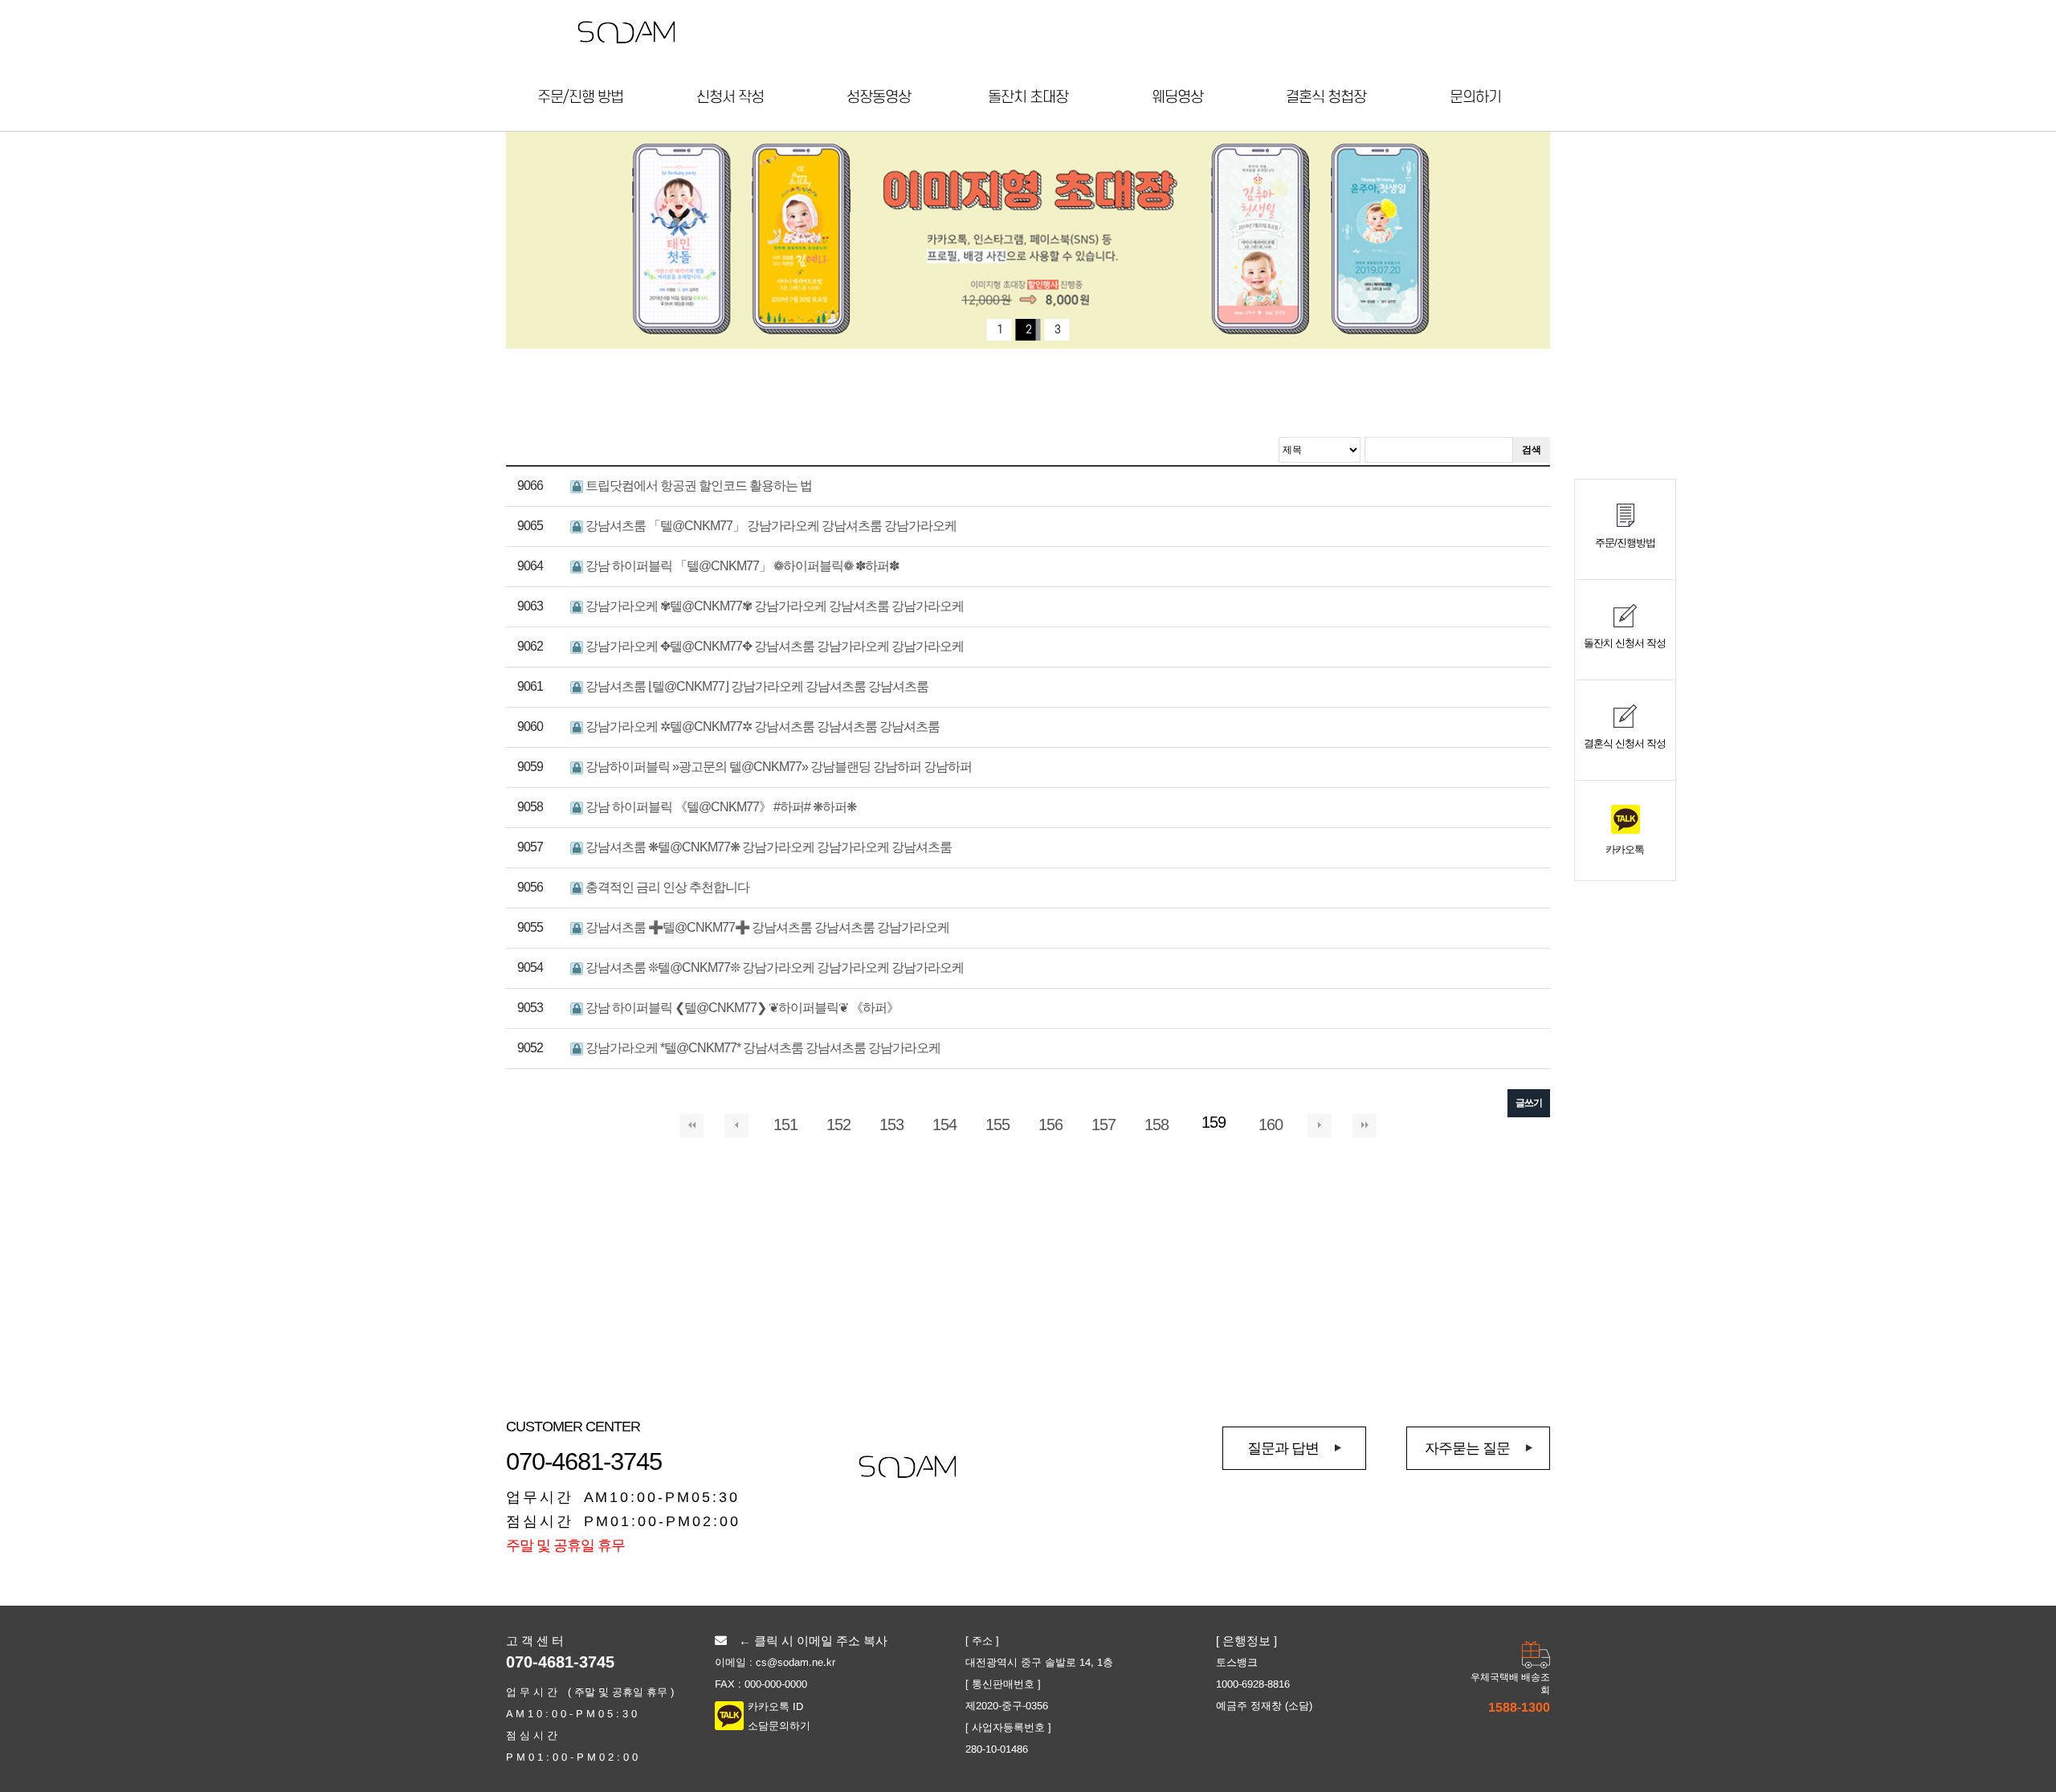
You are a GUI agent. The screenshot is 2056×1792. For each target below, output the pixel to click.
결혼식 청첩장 (1326, 98)
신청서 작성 (730, 98)
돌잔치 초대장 (1028, 98)
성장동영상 (879, 98)
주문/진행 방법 (580, 98)
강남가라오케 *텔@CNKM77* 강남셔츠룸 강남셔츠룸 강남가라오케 (762, 1048)
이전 (736, 1125)
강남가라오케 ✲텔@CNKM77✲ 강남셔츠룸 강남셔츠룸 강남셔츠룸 (761, 727)
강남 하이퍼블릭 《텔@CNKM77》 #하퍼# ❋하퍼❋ (720, 807)
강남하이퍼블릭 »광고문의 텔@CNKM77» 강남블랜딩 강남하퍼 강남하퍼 (777, 767)
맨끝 (1365, 1125)
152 (838, 1125)
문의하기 (1475, 98)
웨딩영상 (1177, 98)
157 (1103, 1125)
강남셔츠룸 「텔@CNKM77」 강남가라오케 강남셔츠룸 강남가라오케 (770, 526)
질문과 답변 (1283, 1448)
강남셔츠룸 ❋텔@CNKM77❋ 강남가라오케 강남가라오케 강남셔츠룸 (767, 847)
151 (785, 1125)
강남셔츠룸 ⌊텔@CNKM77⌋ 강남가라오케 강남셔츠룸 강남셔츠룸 (756, 686)
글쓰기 (1529, 1103)
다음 (1320, 1125)
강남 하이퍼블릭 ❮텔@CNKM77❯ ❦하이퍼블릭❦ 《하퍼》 (741, 1008)
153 (891, 1125)
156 (1050, 1125)
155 (997, 1125)
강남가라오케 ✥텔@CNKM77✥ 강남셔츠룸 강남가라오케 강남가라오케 (773, 646)
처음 (691, 1125)
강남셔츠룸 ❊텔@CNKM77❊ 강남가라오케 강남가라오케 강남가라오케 (773, 967)
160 (1271, 1125)
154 (944, 1125)
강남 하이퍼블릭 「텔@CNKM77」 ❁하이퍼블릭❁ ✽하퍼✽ (741, 566)
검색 (1532, 450)
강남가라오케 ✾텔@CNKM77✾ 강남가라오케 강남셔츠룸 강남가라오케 (773, 606)
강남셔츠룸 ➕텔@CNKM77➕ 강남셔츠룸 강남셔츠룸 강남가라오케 (766, 927)
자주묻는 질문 (1467, 1448)
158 (1156, 1125)
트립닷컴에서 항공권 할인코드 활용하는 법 (698, 486)
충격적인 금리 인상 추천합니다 (666, 887)
